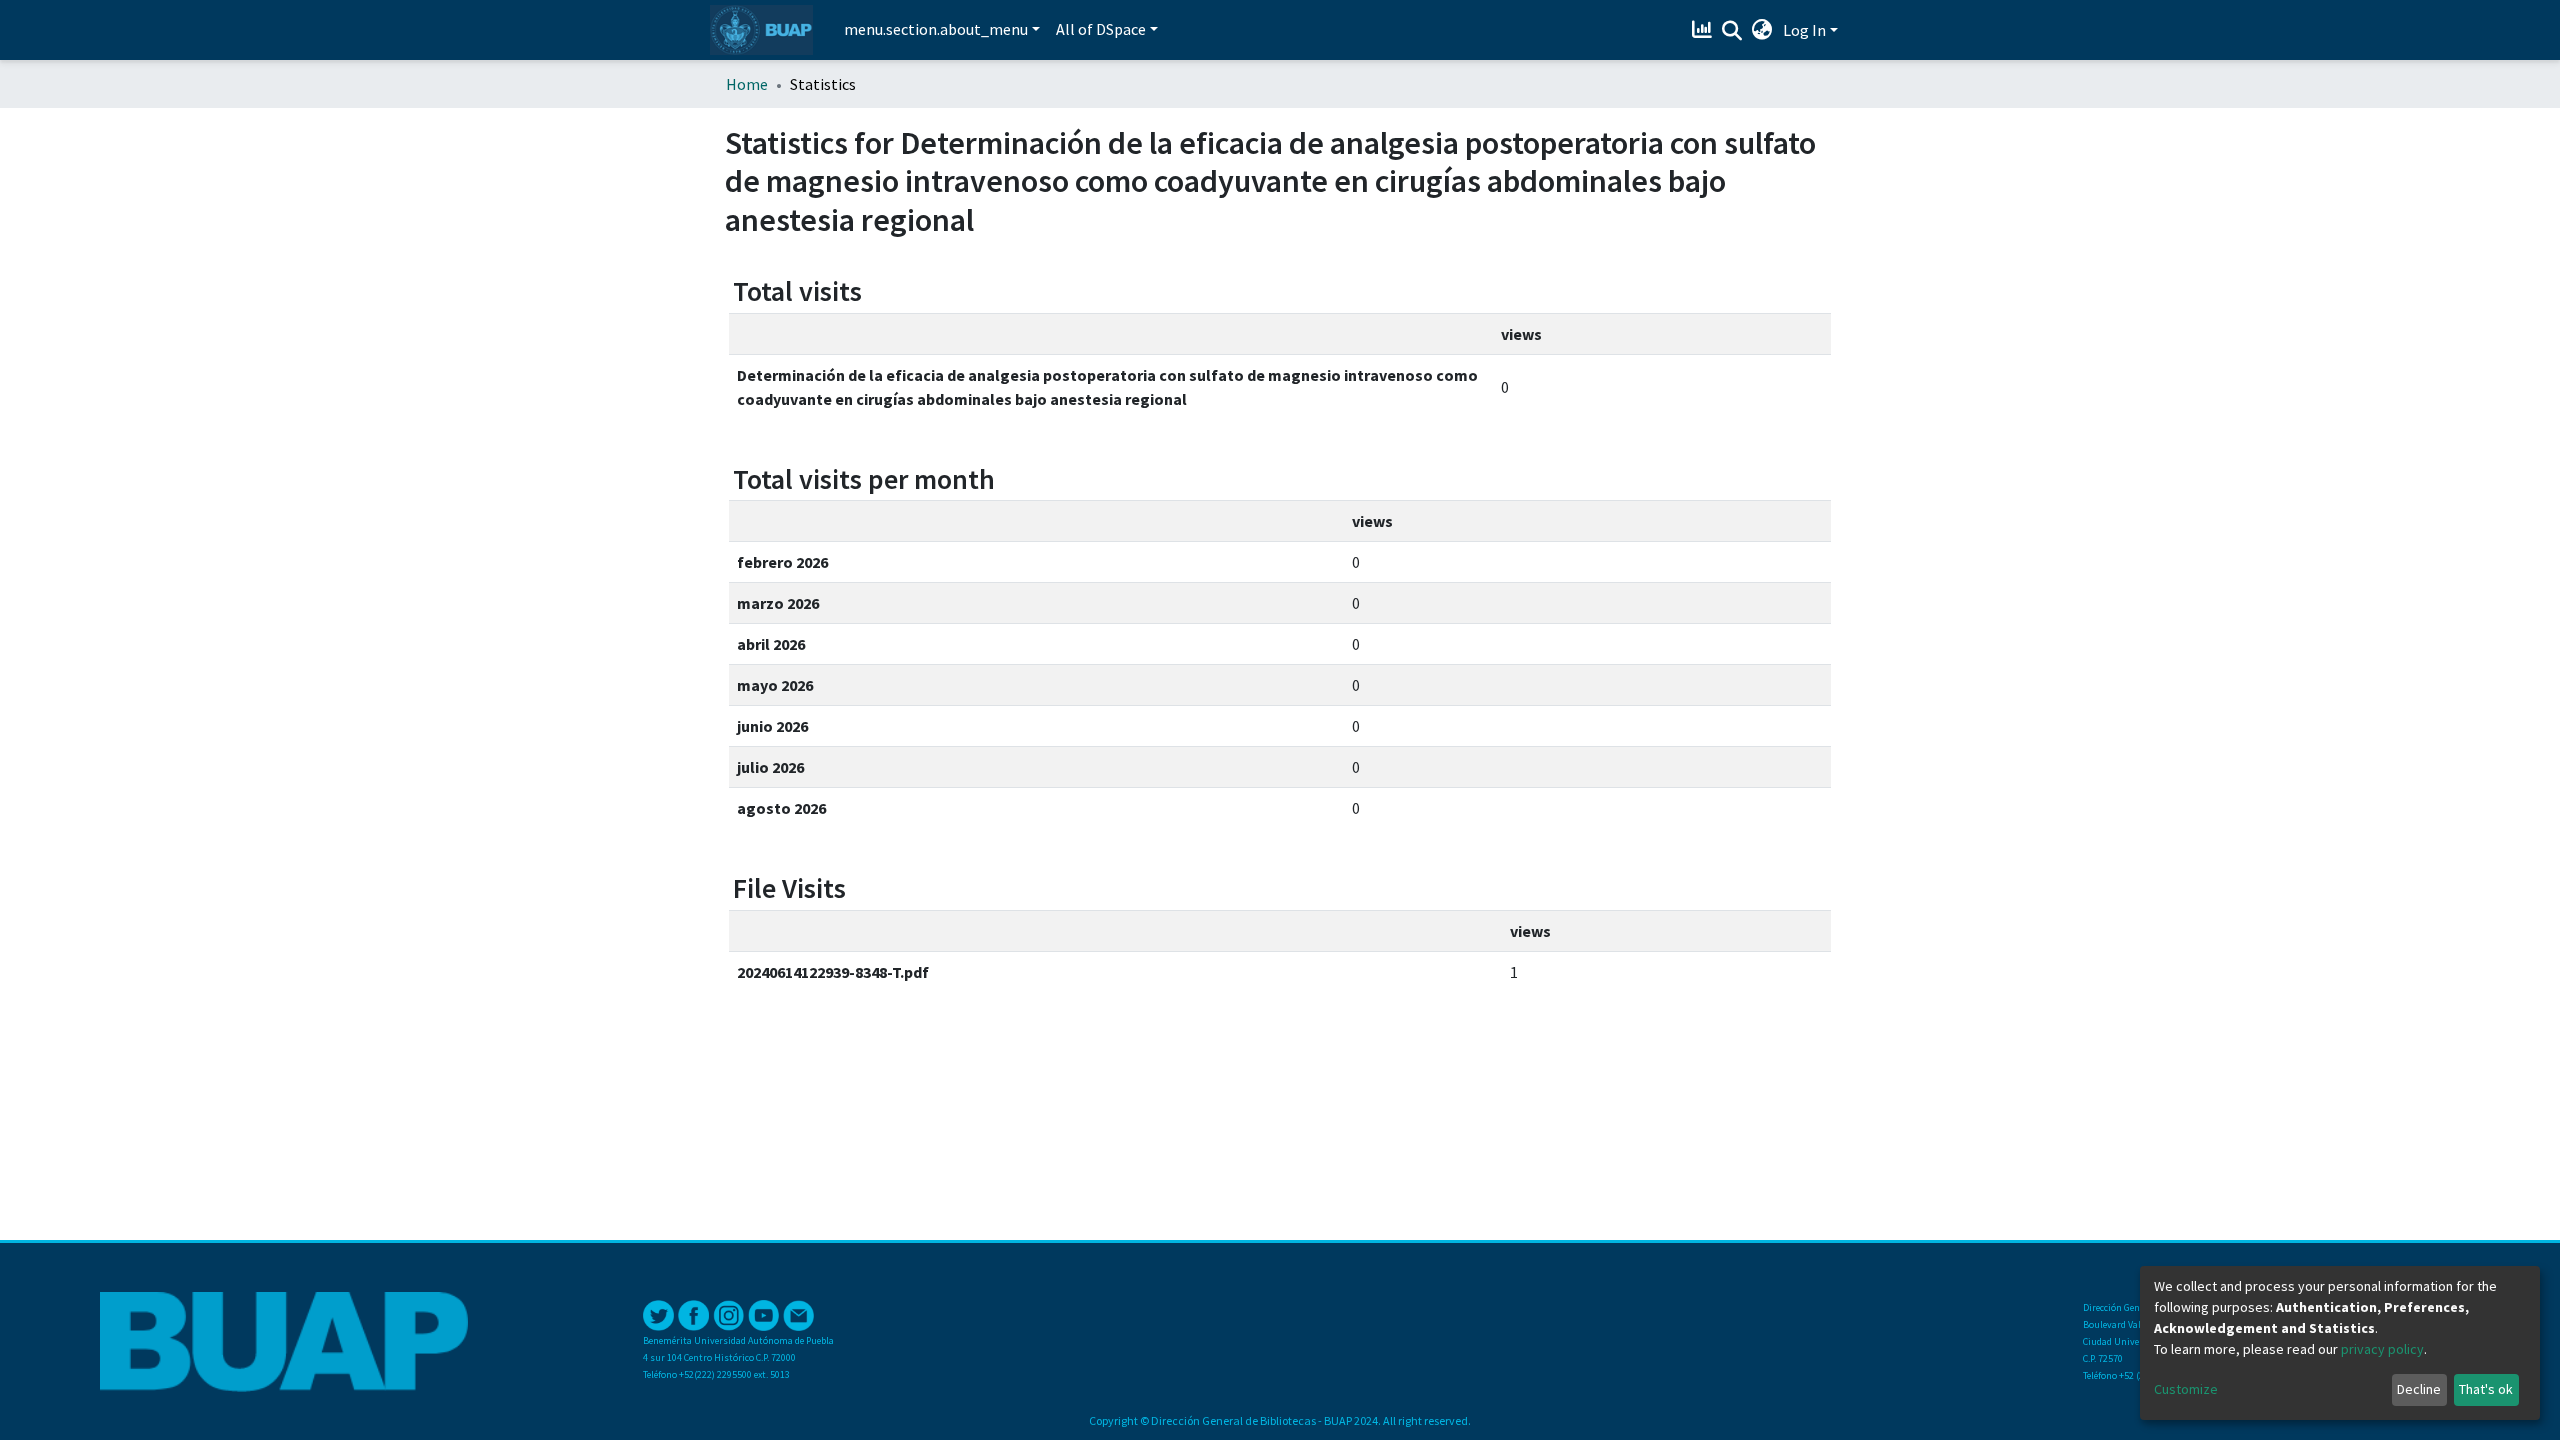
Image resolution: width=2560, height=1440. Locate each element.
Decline (2419, 1389)
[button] (1762, 30)
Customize (2186, 1389)
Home (747, 84)
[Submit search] (1732, 31)
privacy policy (2382, 1349)
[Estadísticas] (1704, 30)
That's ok (2486, 1389)
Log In (1804, 30)
